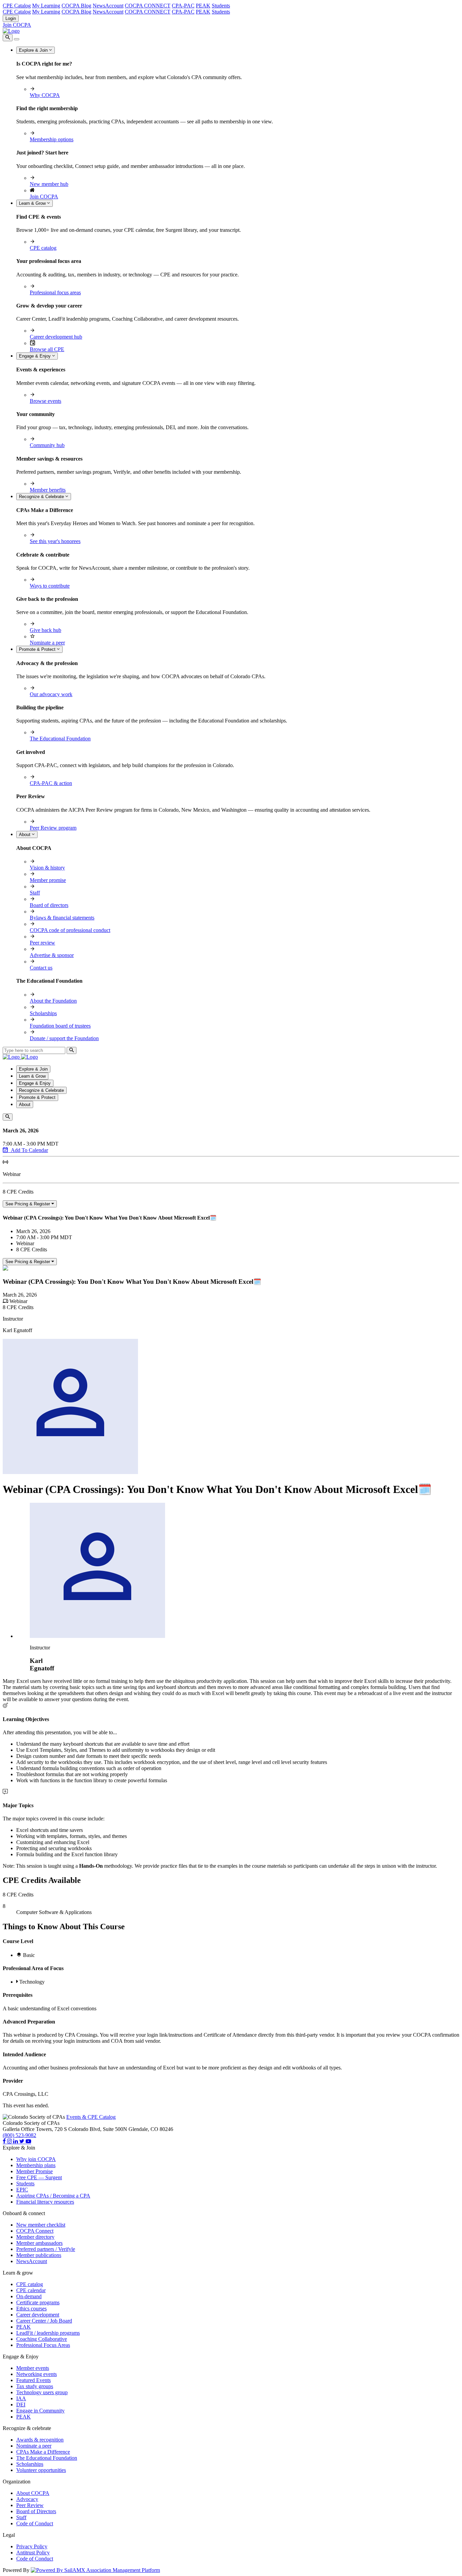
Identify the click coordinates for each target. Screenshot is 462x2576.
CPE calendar (31, 2290)
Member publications (39, 2255)
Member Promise (34, 2171)
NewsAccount (108, 6)
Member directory (35, 2237)
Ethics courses (31, 2309)
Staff (35, 893)
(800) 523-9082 (19, 2135)
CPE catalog (43, 248)
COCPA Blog (76, 6)
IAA (21, 2398)
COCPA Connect (35, 2231)
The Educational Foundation (60, 739)
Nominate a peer (47, 643)
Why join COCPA (36, 2159)
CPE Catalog (17, 6)
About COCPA (33, 2493)
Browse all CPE (47, 349)
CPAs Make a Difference (43, 2452)
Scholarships (43, 1013)
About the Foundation (53, 1001)
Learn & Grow (33, 203)
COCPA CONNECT (148, 6)
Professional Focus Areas (43, 2345)
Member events (33, 2368)
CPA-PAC (183, 6)
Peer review (42, 943)
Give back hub (45, 630)
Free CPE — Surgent (39, 2177)
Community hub (47, 445)
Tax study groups (35, 2386)
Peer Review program (53, 828)
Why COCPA (45, 95)
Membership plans (36, 2165)
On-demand (29, 2296)
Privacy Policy (32, 2546)
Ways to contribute (50, 586)
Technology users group (42, 2392)
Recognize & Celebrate (42, 497)
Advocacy (27, 2499)
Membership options (52, 139)
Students (221, 6)
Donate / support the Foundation (64, 1038)
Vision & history (47, 868)
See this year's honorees (55, 541)
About (25, 835)
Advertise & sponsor (52, 955)
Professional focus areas (55, 292)
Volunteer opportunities (41, 2470)
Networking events (37, 2374)
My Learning (46, 6)
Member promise (48, 880)
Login (11, 18)
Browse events (45, 401)
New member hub (49, 184)
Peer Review (30, 2505)
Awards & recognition (40, 2440)
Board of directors (49, 905)
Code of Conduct (35, 2523)
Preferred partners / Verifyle (46, 2249)
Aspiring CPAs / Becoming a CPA (53, 2196)
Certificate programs (38, 2302)
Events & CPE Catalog (91, 2117)
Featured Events (33, 2380)
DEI (21, 2405)
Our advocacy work (51, 694)
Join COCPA (17, 25)
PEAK (203, 6)
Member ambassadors (39, 2243)
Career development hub (56, 337)
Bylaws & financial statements (62, 918)
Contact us (41, 968)
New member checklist (41, 2225)
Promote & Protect (38, 649)
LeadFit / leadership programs (48, 2333)
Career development (38, 2315)
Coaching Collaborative (42, 2339)
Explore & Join (34, 50)
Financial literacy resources (45, 2202)
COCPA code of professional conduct (70, 930)
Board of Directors (36, 2511)
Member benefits (48, 490)
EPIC (22, 2190)
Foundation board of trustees (60, 1026)
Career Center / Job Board (44, 2321)
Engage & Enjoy (36, 356)
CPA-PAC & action (51, 783)
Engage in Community (40, 2411)
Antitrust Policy (33, 2553)
